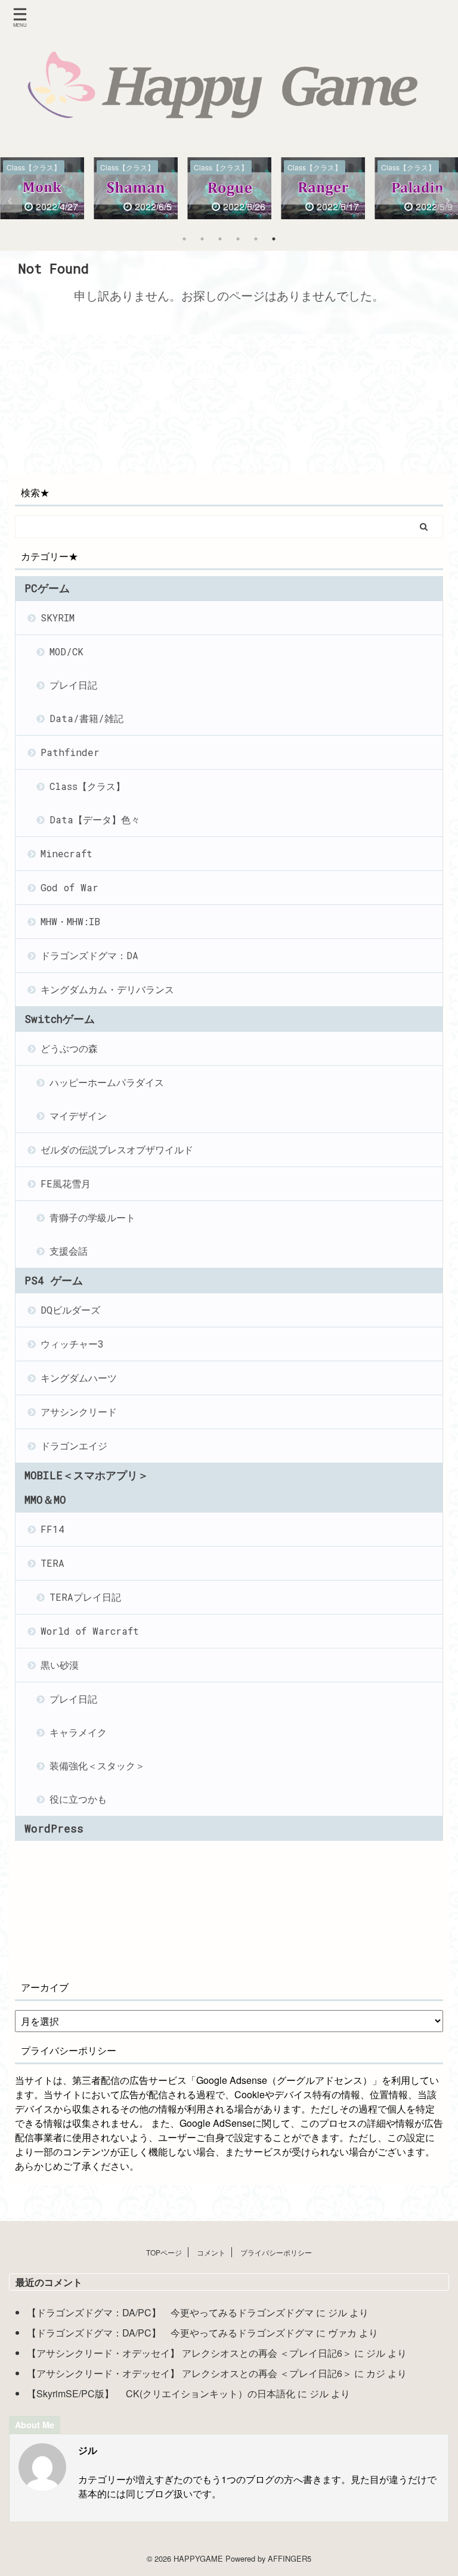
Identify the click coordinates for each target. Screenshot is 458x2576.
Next (447, 201)
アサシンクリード (79, 1412)
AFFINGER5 (290, 2558)
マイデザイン (78, 1116)
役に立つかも (78, 1799)
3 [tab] (220, 239)
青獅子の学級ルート (92, 1217)
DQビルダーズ (70, 1310)
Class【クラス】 (87, 786)
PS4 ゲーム (54, 1281)
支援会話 (69, 1251)
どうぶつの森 (69, 1048)
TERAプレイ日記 (85, 1597)
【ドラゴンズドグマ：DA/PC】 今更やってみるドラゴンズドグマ (170, 2312)
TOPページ (164, 2252)
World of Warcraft (90, 1631)
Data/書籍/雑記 (86, 718)
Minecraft (66, 853)
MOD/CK (66, 651)
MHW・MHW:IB (70, 921)
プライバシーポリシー (276, 2252)
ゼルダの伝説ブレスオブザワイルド (117, 1149)
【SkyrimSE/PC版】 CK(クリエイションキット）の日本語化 (161, 2393)
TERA (52, 1563)
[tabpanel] (42, 191)
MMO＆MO (45, 1500)
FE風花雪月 (66, 1183)
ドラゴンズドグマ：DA (89, 955)
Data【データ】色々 (95, 819)
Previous (11, 201)
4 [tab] (238, 239)
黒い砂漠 (60, 1665)
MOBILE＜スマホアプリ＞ (86, 1475)
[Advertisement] (113, 406)
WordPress (54, 1829)
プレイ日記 (73, 685)
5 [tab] (256, 239)
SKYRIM (58, 617)
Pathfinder (70, 752)
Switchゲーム (60, 1019)
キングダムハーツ (79, 1378)
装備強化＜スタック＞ (97, 1765)
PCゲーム (47, 588)
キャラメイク (78, 1732)
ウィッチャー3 (72, 1344)
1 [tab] (184, 239)
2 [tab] (202, 239)
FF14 (52, 1529)
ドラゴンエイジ (74, 1446)
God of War (69, 887)
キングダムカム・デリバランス (107, 989)
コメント (211, 2252)
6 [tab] (274, 239)
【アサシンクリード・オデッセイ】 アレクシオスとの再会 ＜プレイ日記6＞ (189, 2353)
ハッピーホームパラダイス (107, 1082)
